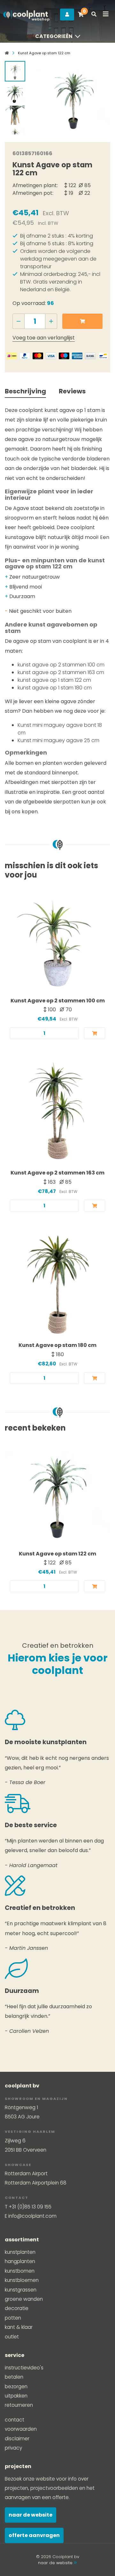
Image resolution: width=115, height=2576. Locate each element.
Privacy (13, 2448)
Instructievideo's (24, 2368)
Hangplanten (20, 2261)
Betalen (14, 2377)
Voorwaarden (21, 2429)
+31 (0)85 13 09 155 (30, 2207)
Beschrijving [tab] (25, 391)
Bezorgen (16, 2386)
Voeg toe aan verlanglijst (44, 338)
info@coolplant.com (32, 2216)
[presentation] (42, 96)
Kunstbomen (20, 2271)
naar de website (56, 2563)
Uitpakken (16, 2396)
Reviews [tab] (72, 391)
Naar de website (31, 2515)
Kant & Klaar (19, 2327)
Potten (13, 2318)
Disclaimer (17, 2439)
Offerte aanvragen (34, 2535)
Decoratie (17, 2308)
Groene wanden (24, 2299)
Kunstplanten (20, 2252)
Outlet (12, 2337)
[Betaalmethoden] (12, 356)
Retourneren (19, 2405)
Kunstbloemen (22, 2280)
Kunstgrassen (21, 2290)
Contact (15, 2420)
